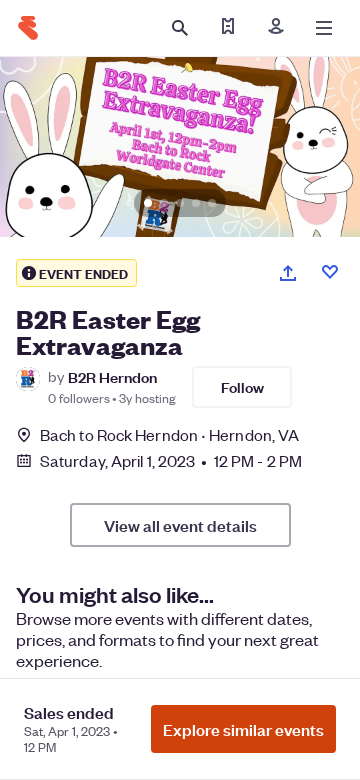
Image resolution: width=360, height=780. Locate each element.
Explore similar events (243, 729)
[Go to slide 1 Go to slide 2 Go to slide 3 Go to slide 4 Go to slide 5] (180, 147)
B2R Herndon (112, 376)
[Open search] (180, 28)
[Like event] (330, 272)
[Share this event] (288, 273)
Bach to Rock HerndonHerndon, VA (169, 434)
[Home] (28, 28)
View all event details (180, 525)
